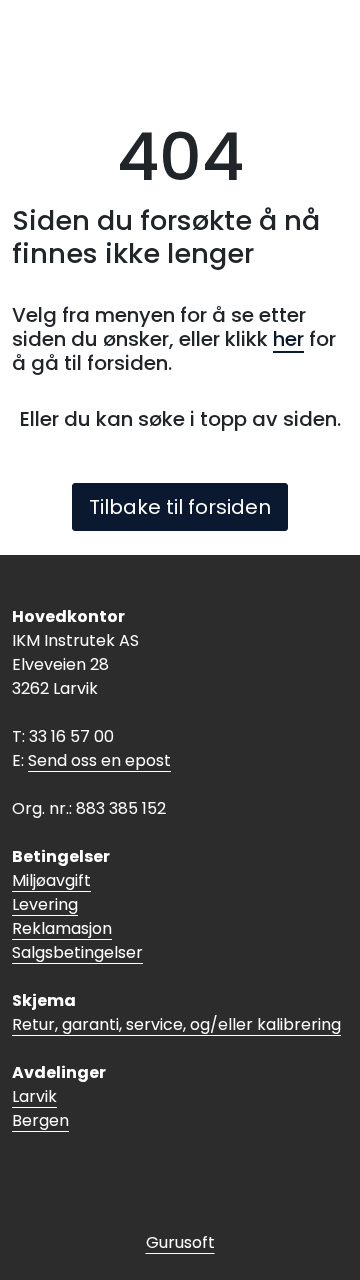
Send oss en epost (99, 760)
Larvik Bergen (40, 1108)
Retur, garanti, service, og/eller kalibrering (176, 1024)
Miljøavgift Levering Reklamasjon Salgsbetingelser (77, 916)
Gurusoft (180, 1242)
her (288, 339)
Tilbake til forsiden (180, 507)
